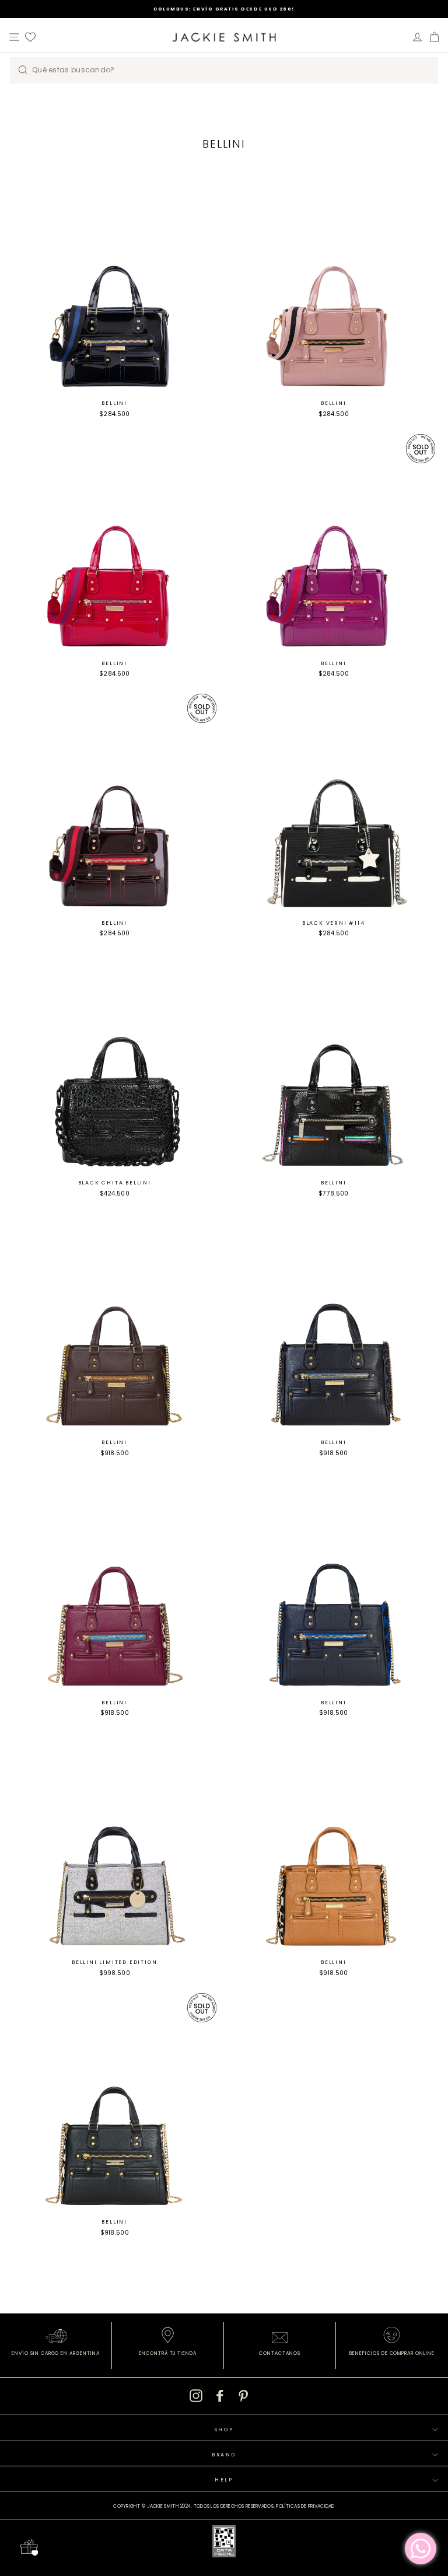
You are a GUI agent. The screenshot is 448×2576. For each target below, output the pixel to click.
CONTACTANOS (280, 2353)
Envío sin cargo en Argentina (56, 2353)
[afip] (224, 2543)
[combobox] (224, 70)
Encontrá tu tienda (168, 2353)
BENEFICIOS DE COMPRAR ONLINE (392, 2353)
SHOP (224, 2430)
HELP (224, 2480)
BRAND (224, 2455)
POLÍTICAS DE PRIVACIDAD (305, 2506)
